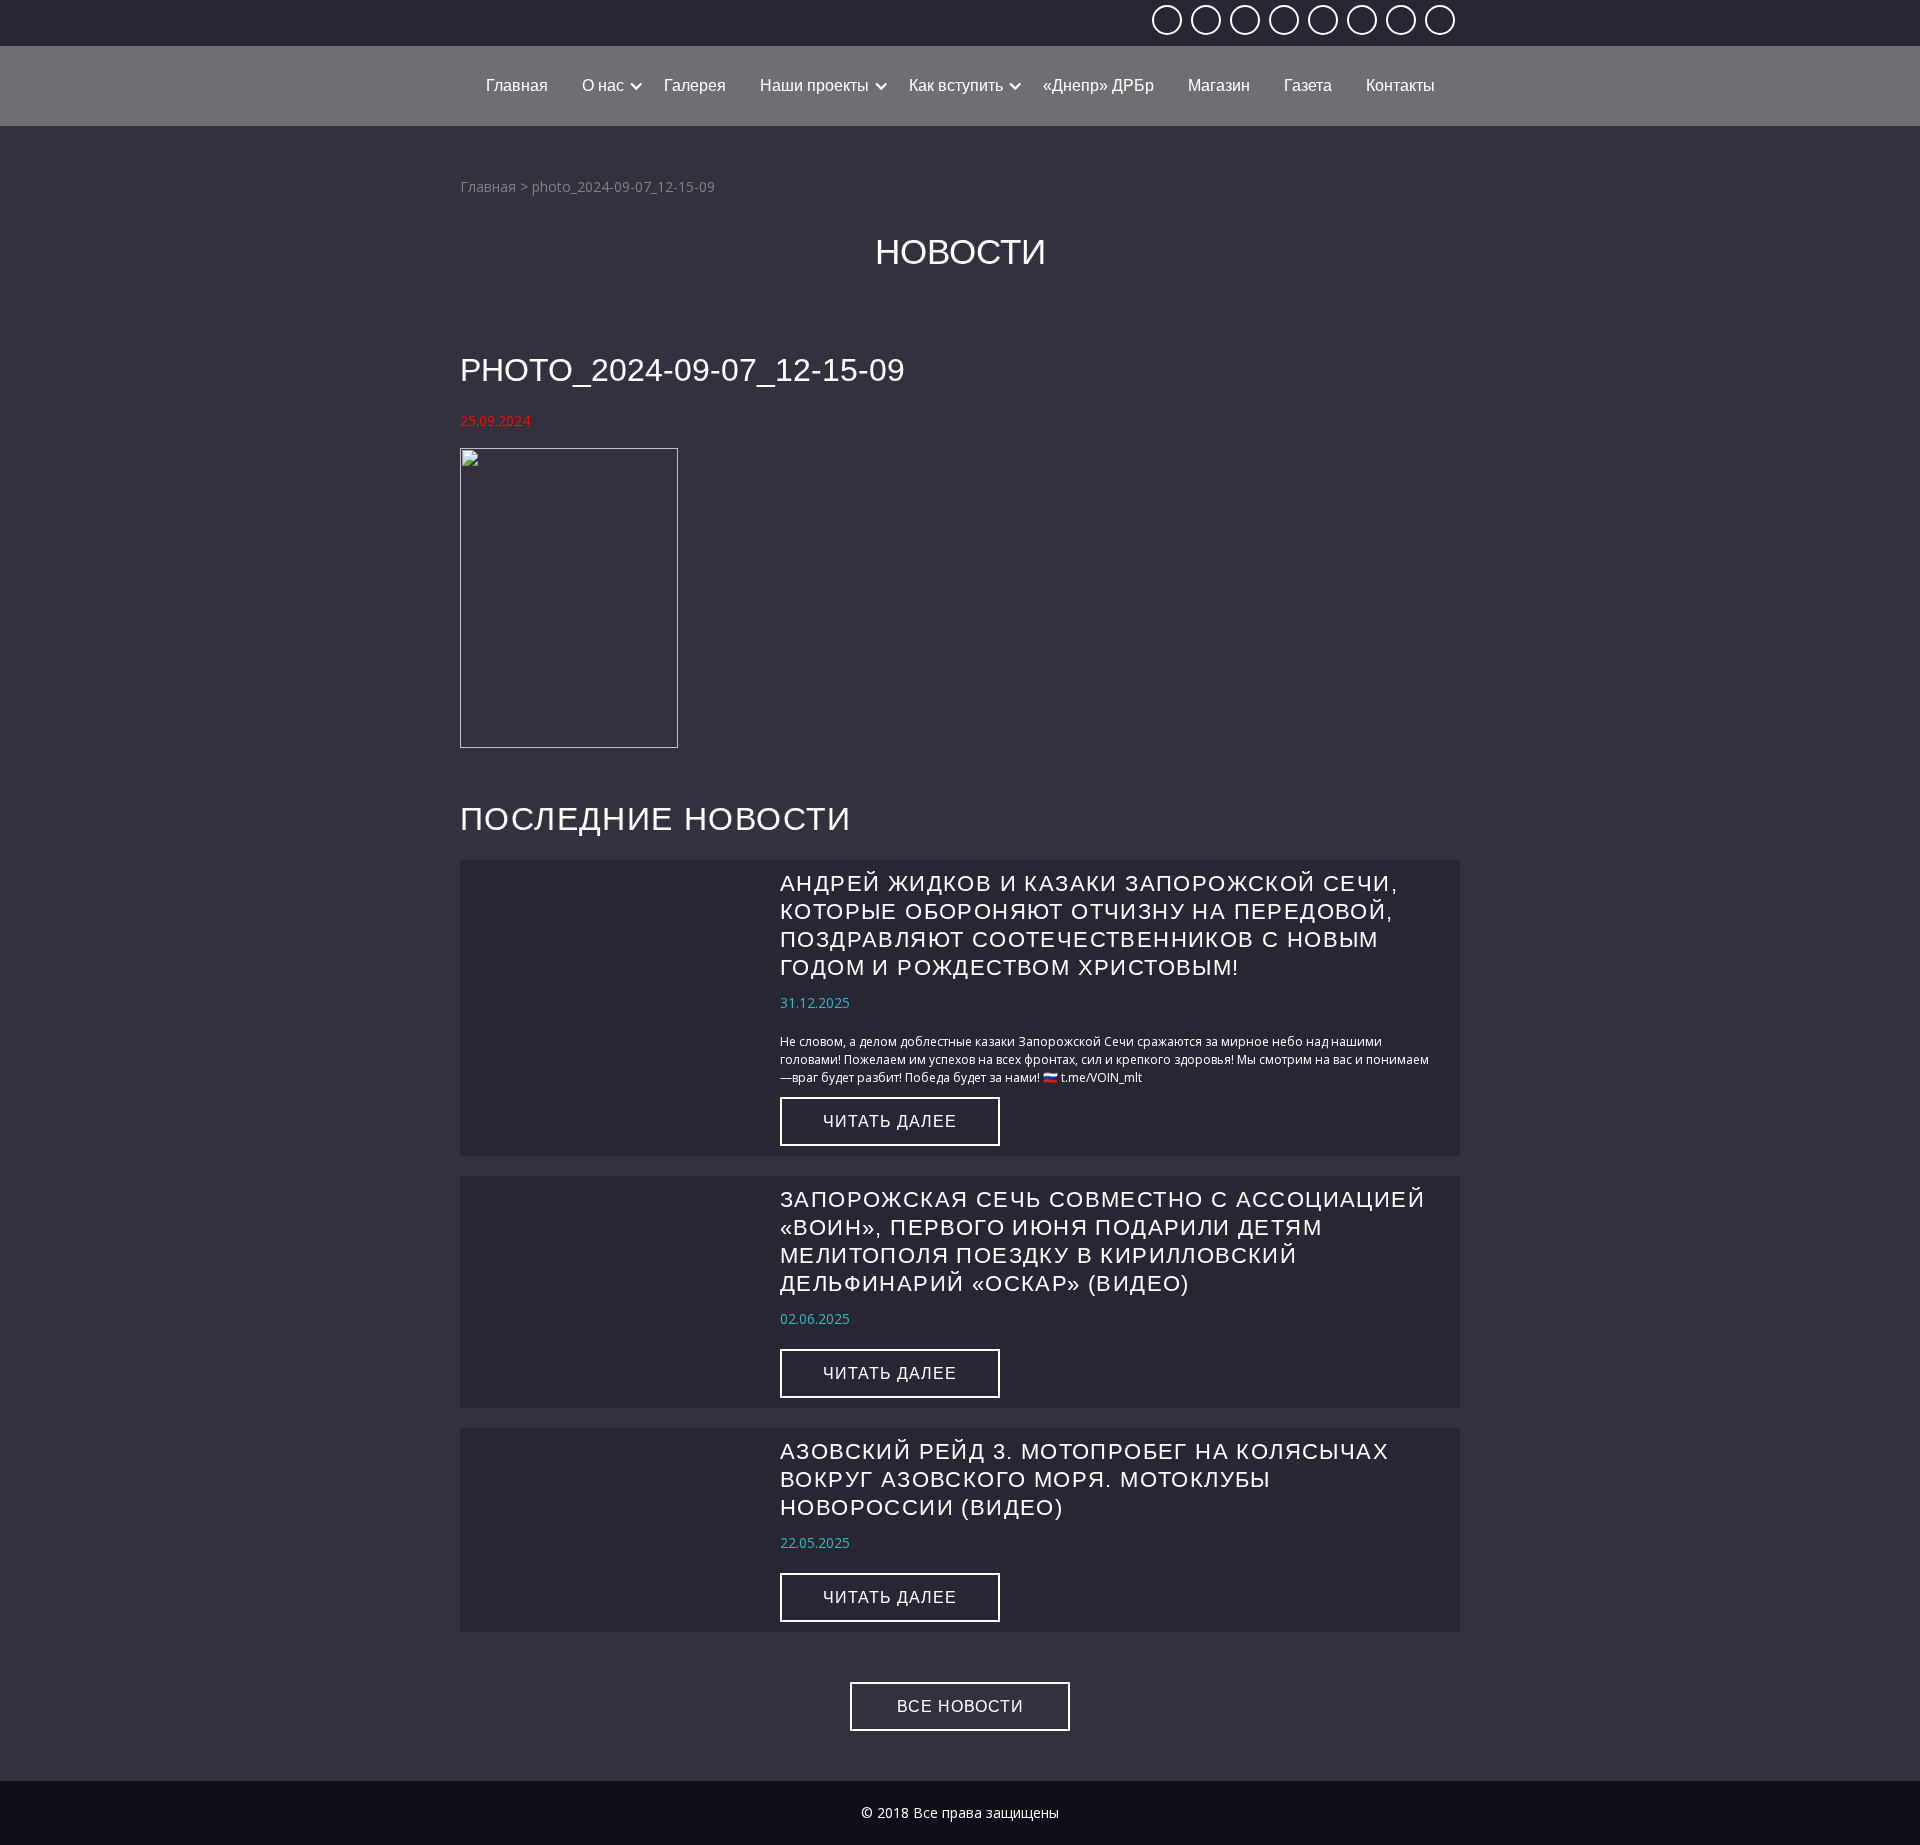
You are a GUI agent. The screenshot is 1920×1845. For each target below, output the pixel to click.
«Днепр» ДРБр (1098, 85)
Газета (1308, 85)
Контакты (1400, 85)
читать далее (890, 1121)
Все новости (960, 1706)
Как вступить (956, 85)
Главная (517, 85)
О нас (603, 85)
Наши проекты (814, 85)
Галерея (695, 85)
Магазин (1219, 85)
